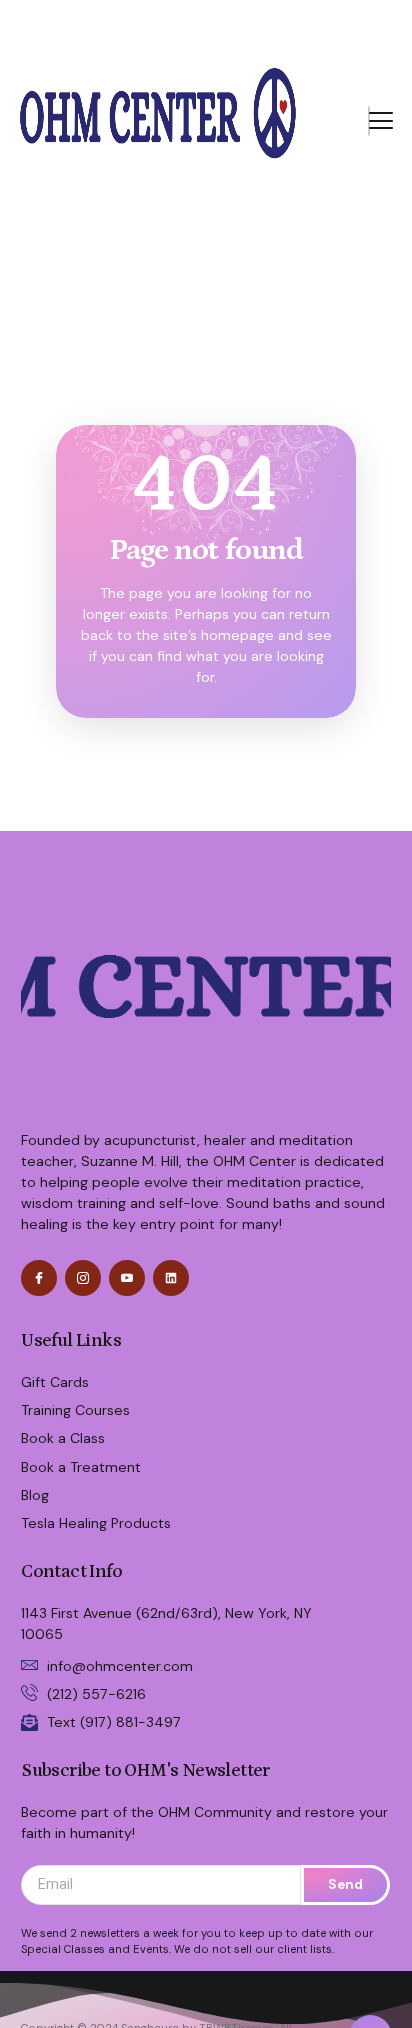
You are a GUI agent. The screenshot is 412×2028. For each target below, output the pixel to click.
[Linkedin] (171, 1278)
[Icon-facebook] (39, 1278)
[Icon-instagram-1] (83, 1278)
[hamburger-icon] (369, 121)
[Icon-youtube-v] (127, 1278)
